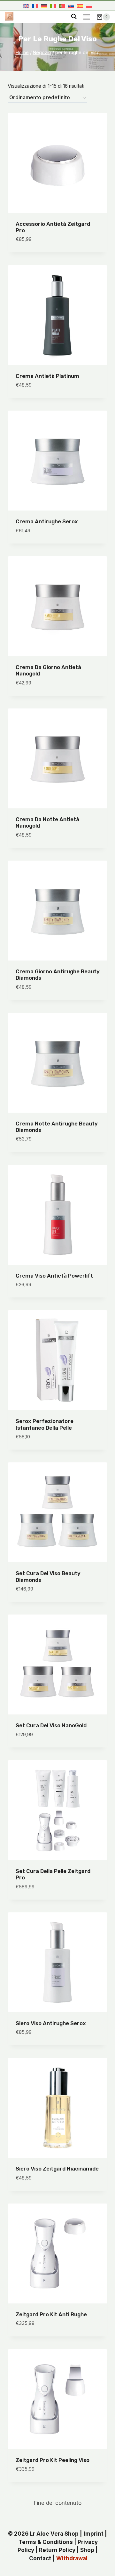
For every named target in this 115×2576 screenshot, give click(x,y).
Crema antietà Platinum (47, 376)
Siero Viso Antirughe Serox (51, 2023)
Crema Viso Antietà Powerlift (54, 1276)
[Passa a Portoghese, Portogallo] (62, 6)
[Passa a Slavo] (71, 6)
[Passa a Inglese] (26, 6)
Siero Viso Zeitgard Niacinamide (57, 2169)
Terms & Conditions (46, 2542)
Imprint (94, 2534)
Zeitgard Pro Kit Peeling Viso (53, 2460)
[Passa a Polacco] (89, 6)
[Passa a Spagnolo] (80, 6)
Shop (87, 2550)
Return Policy (57, 2550)
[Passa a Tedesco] (44, 6)
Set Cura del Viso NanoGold (51, 1725)
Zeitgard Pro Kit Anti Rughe (51, 2314)
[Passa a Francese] (35, 6)
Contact (40, 2558)
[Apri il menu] (86, 17)
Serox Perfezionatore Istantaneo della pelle (45, 1424)
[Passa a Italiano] (53, 6)
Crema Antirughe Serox (47, 521)
